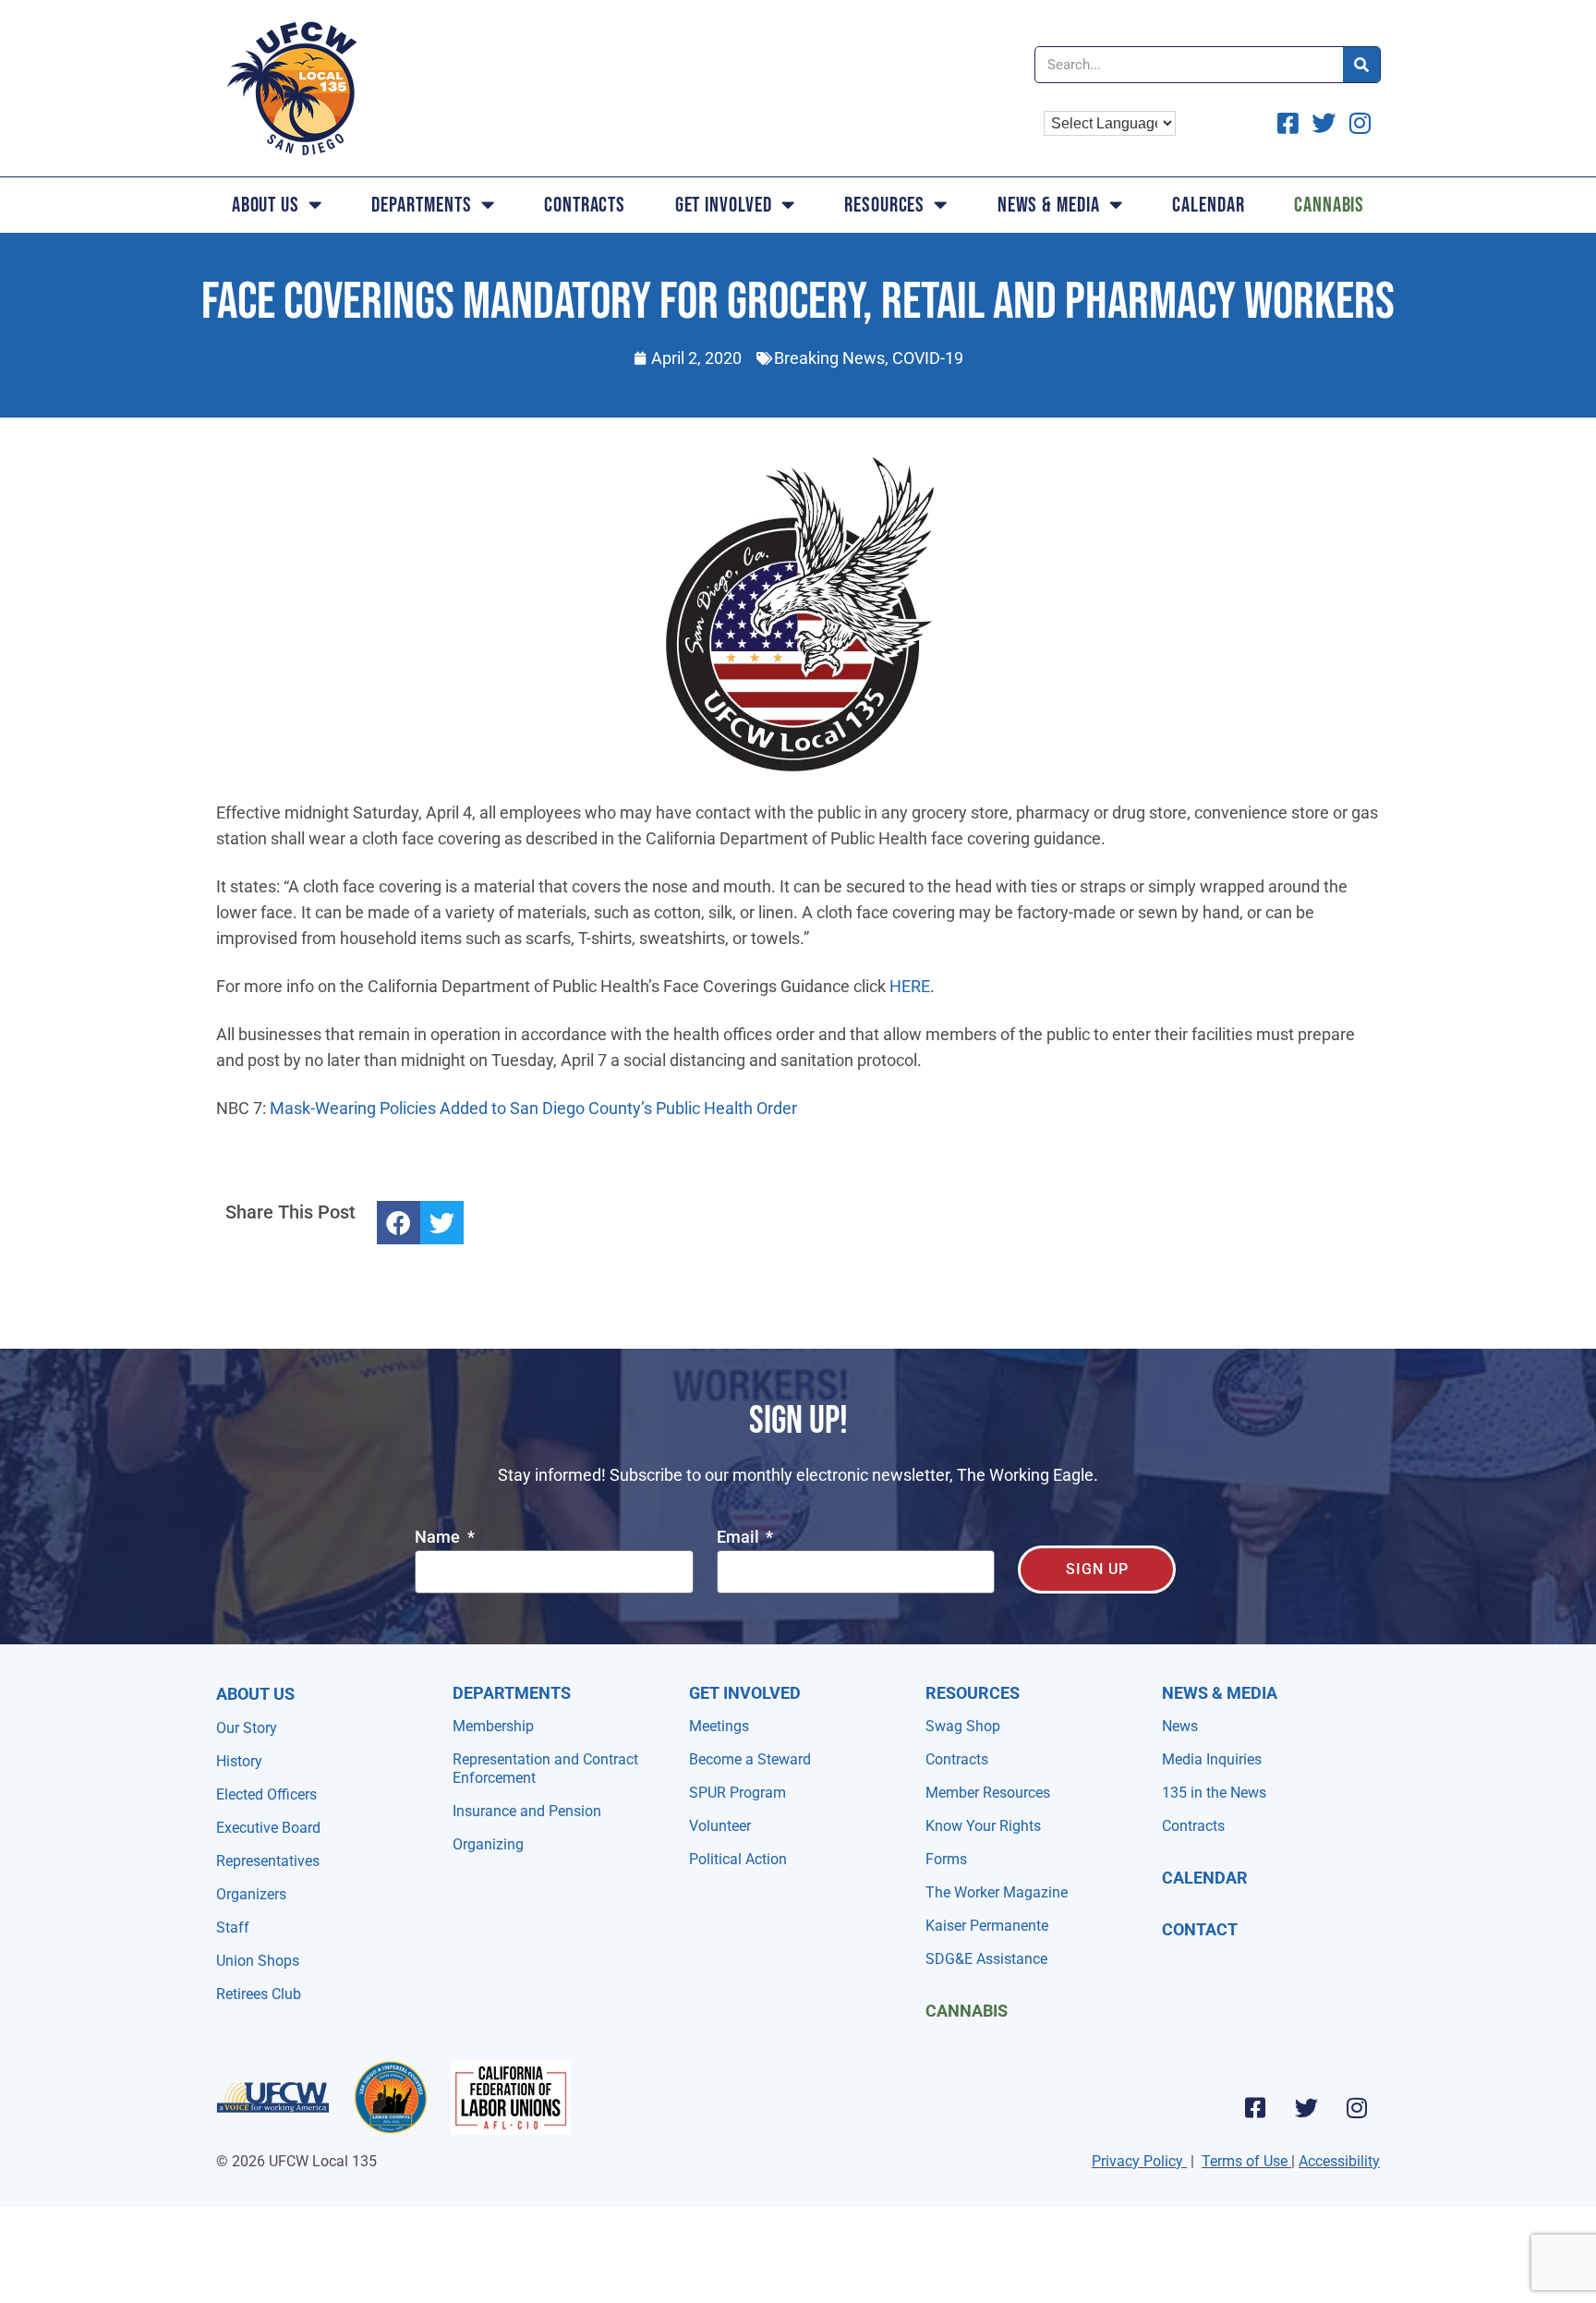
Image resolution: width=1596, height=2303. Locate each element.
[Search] (1361, 65)
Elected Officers (266, 1794)
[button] (399, 1223)
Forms (946, 1859)
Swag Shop (963, 1726)
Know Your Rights (983, 1826)
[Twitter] (1306, 2107)
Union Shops (258, 1961)
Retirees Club (259, 1994)
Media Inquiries (1212, 1759)
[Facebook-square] (1255, 2107)
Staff (233, 1927)
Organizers (251, 1894)
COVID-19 (928, 358)
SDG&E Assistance (986, 1959)
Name (439, 1538)
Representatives (268, 1861)
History (239, 1761)
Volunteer (720, 1826)
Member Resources (988, 1793)
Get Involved (724, 205)
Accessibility (1339, 2161)
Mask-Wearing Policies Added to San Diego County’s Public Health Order (533, 1108)
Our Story (247, 1728)
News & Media (1049, 205)
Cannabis (1329, 205)
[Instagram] (1357, 2107)
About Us (266, 205)
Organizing (488, 1844)
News (1180, 1726)
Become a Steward (750, 1759)
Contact (1200, 1929)
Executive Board (268, 1828)
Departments (421, 205)
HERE (910, 986)
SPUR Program (738, 1793)
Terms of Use (1245, 2161)
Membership (493, 1726)
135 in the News (1214, 1793)
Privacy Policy (1137, 2161)
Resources (884, 205)
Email (740, 1538)
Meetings (719, 1726)
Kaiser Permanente (987, 1926)
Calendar (1208, 205)
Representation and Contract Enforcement (545, 1769)
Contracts (585, 205)
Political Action (738, 1859)
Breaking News (829, 358)
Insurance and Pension (527, 1811)
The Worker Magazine (997, 1892)
